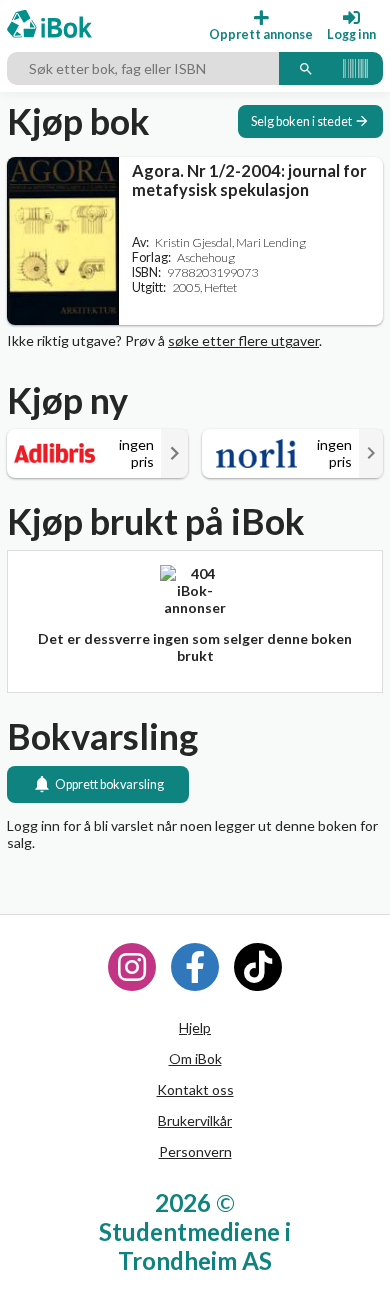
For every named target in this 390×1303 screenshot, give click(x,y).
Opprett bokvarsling (109, 784)
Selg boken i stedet (301, 121)
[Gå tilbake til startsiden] (49, 25)
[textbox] (143, 69)
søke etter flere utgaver (243, 340)
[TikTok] (258, 967)
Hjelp (195, 1027)
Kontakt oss (195, 1089)
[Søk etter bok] (306, 69)
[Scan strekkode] (355, 69)
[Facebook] (195, 967)
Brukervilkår (195, 1120)
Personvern (195, 1151)
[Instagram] (132, 967)
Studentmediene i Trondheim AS (195, 1246)
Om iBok (195, 1058)
